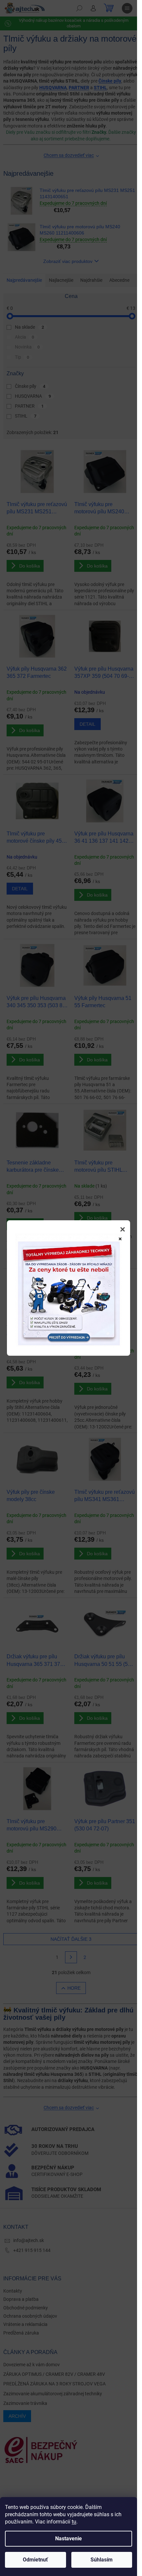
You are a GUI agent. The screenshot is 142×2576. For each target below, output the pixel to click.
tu (74, 2522)
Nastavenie (69, 2539)
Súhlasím (102, 2560)
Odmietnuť (35, 2560)
